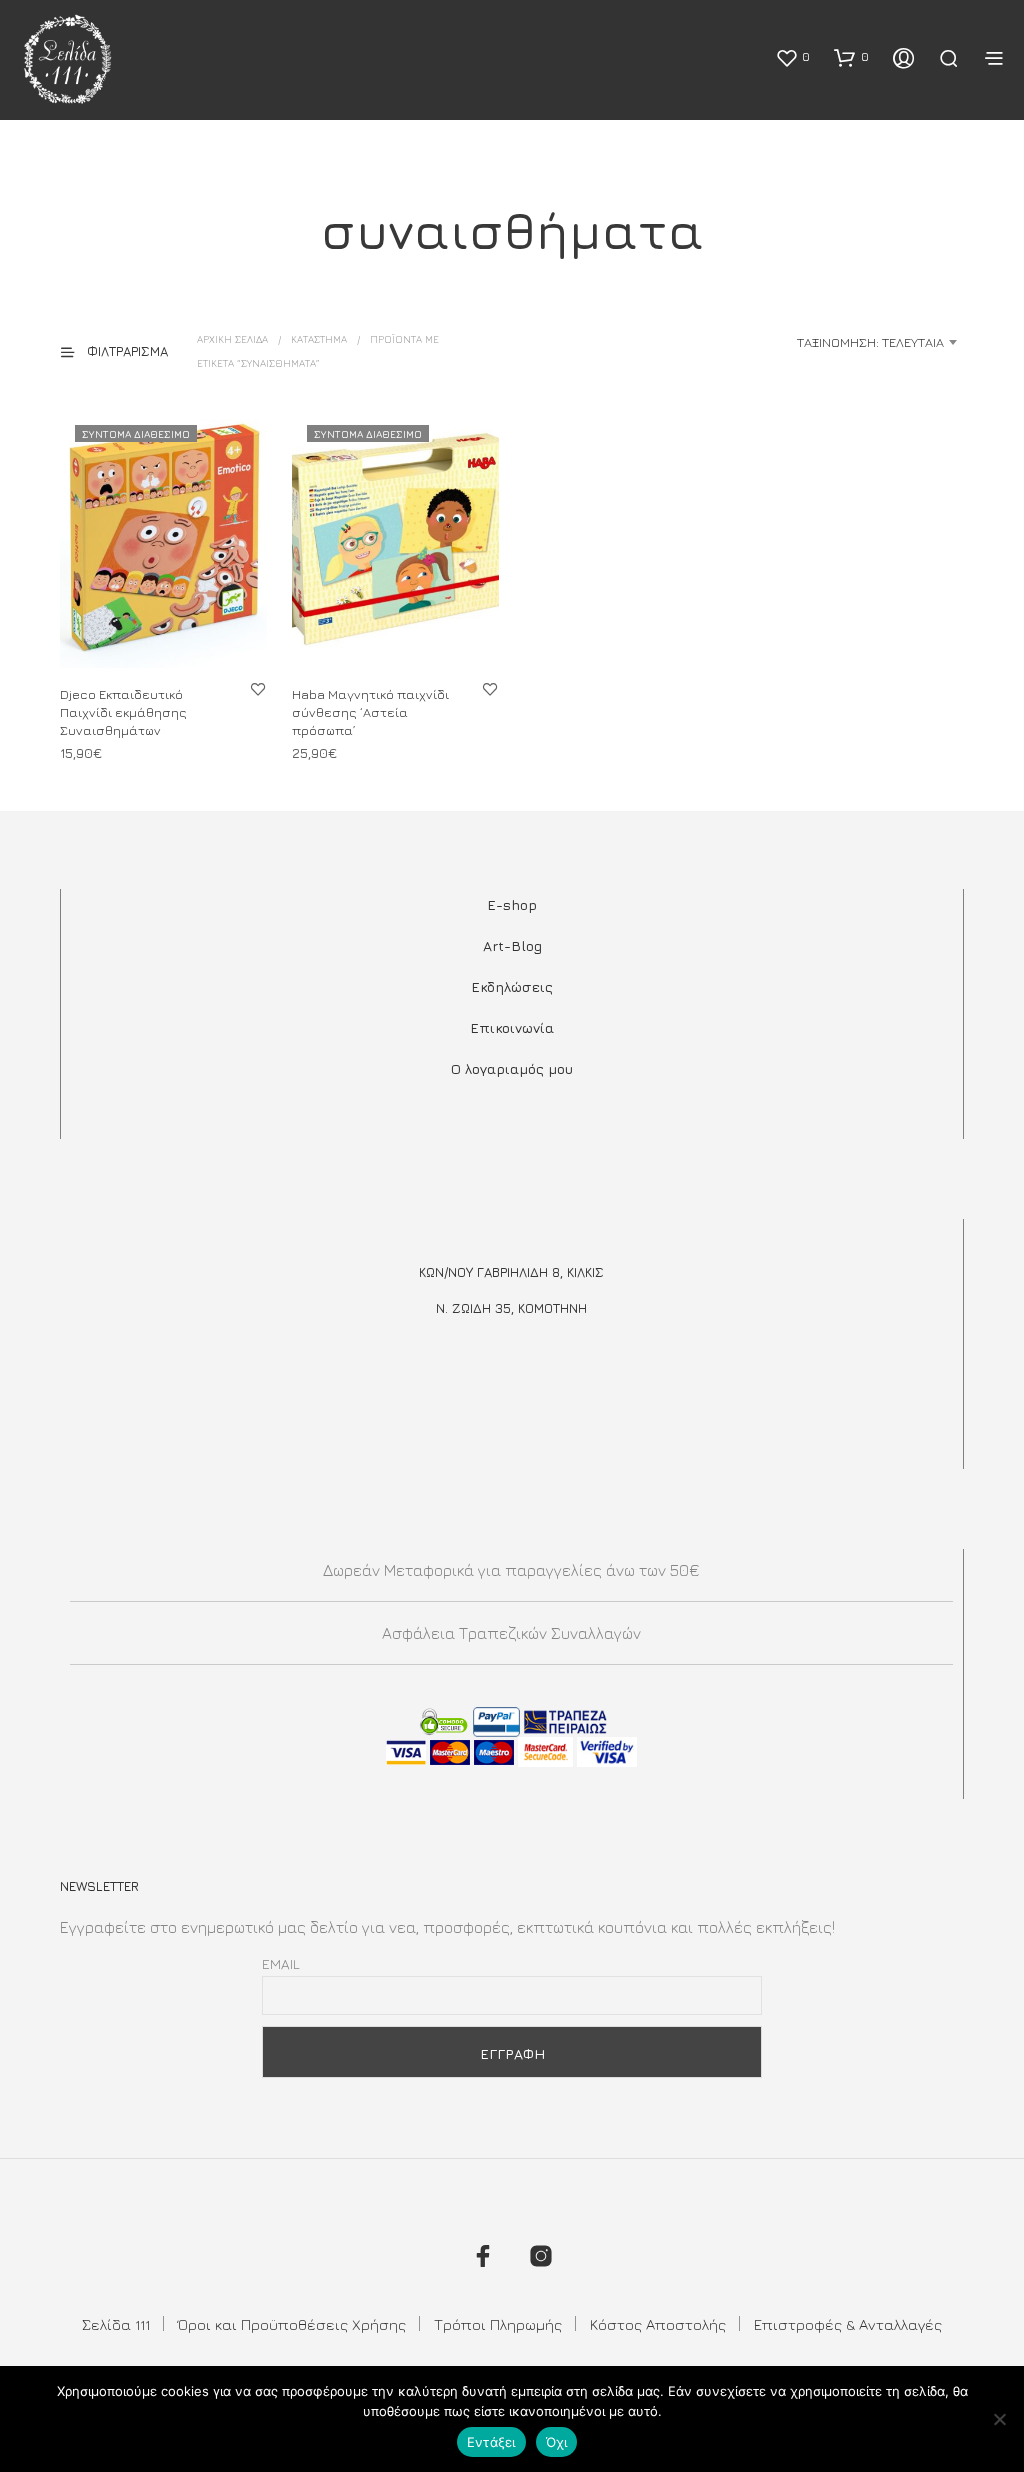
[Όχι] (999, 2419)
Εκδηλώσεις (512, 986)
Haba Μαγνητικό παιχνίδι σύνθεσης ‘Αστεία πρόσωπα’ (370, 711)
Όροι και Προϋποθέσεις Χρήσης (292, 2324)
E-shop (512, 904)
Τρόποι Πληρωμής (498, 2324)
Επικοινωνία (512, 1027)
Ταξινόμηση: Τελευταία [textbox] (870, 342)
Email (281, 1963)
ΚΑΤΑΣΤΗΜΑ (319, 339)
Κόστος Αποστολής (658, 2324)
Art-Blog (512, 945)
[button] (792, 57)
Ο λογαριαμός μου (512, 1068)
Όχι (557, 2442)
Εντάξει (491, 2442)
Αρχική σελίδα (232, 339)
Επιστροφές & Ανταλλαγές (848, 2324)
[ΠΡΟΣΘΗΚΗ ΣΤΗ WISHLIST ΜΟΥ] (258, 687)
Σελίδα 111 (116, 2324)
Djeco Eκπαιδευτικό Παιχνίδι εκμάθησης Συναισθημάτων (123, 711)
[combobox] (806, 342)
